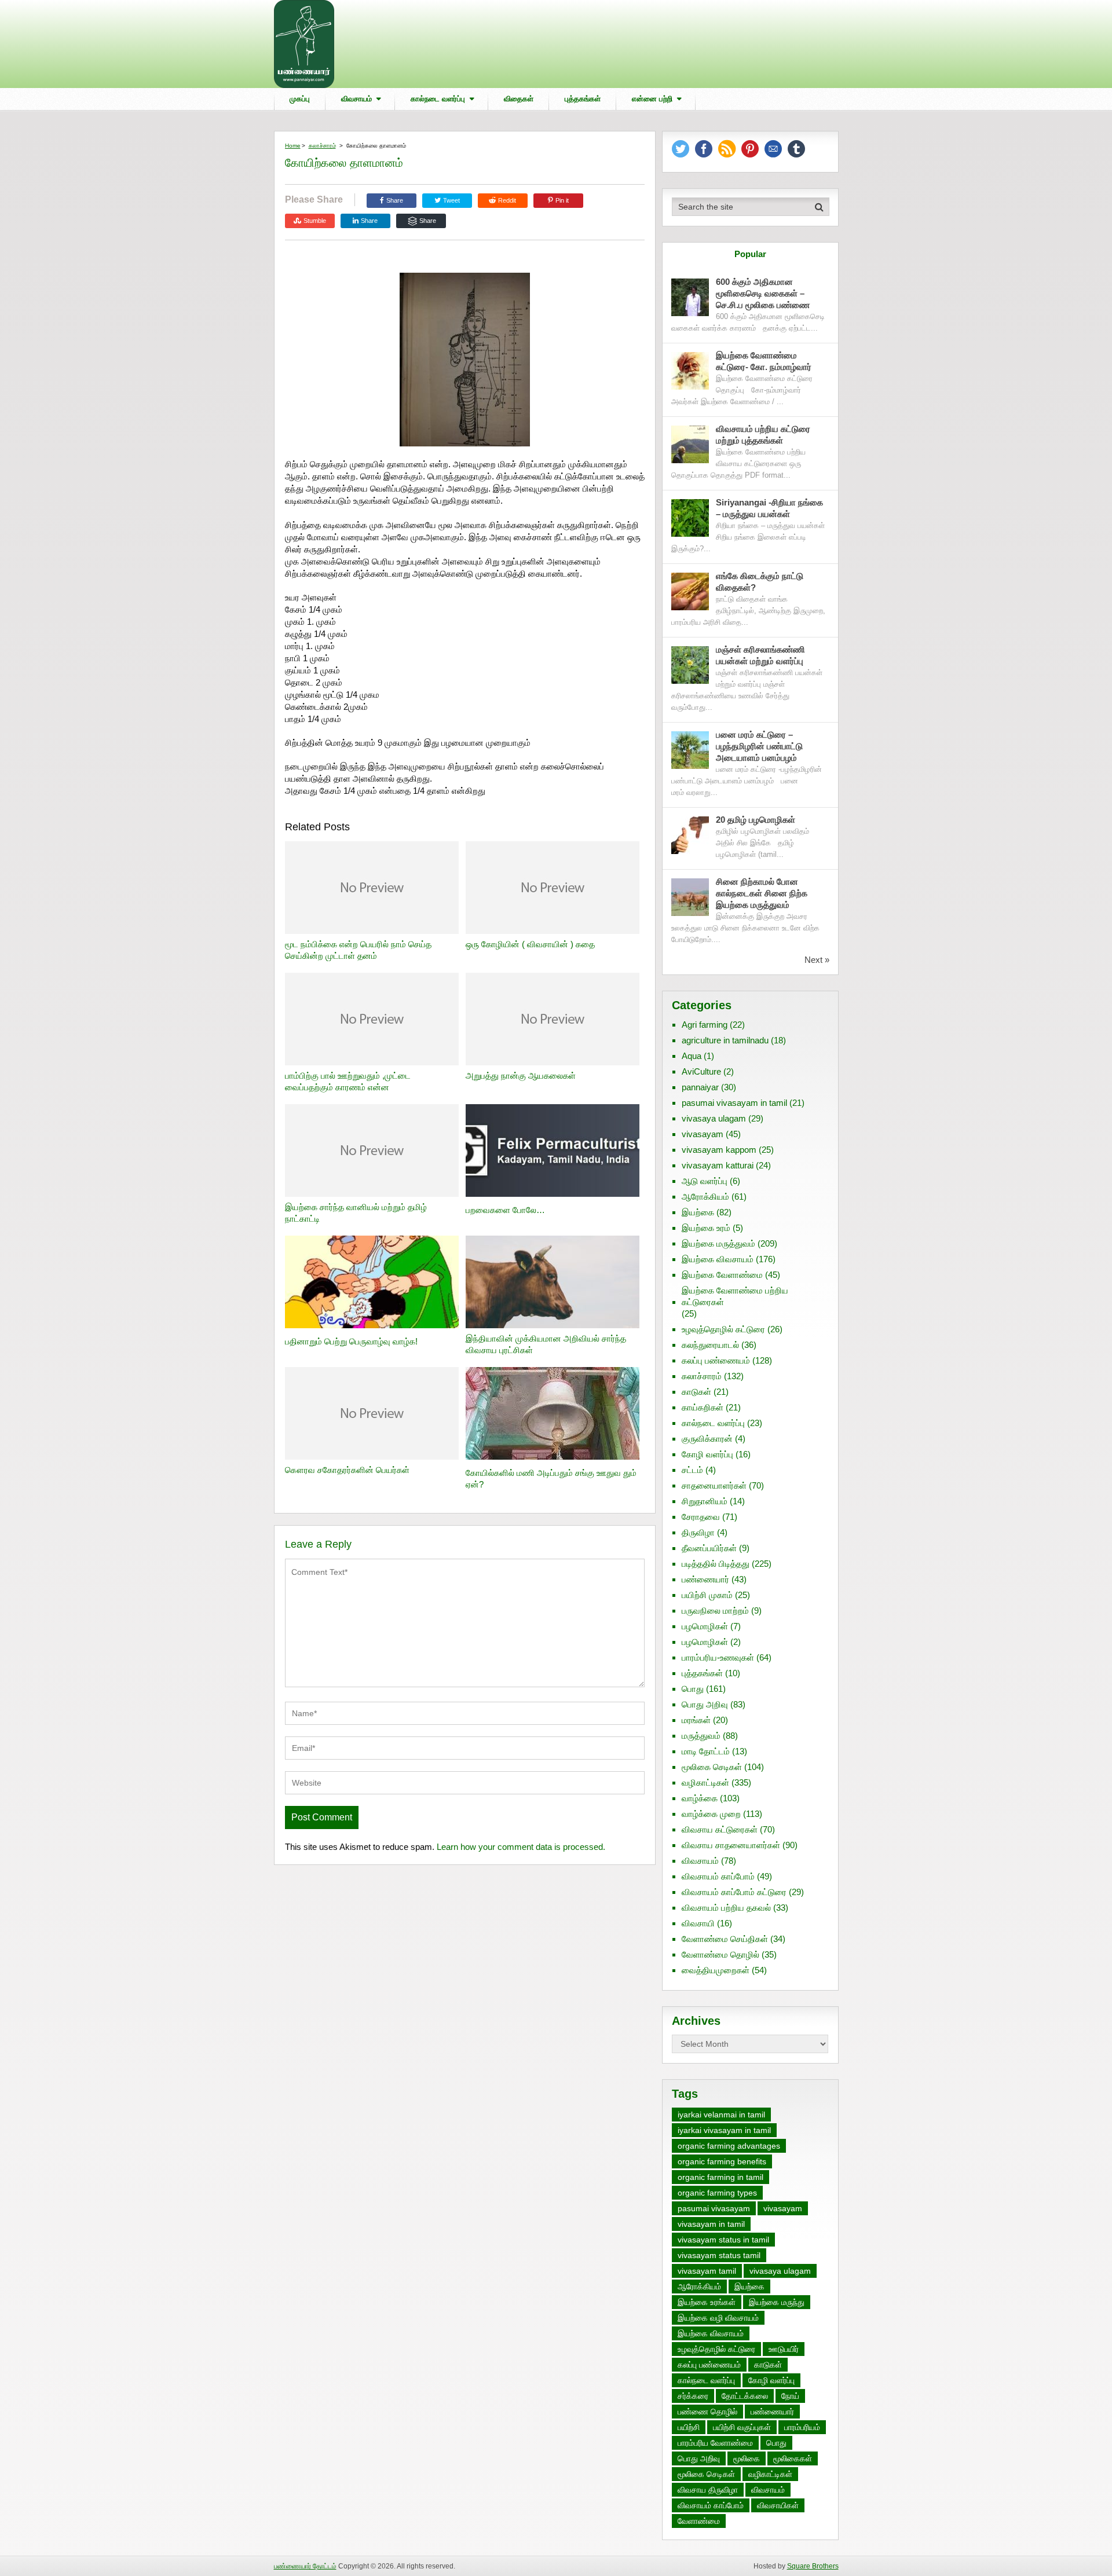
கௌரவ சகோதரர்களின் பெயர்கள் (347, 1470)
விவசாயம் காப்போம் (718, 1876)
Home (293, 146)
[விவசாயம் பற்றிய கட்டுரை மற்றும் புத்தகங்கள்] (690, 444)
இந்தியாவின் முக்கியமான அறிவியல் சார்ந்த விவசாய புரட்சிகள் (546, 1344)
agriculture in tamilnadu (725, 1040)
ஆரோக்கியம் (705, 1197)
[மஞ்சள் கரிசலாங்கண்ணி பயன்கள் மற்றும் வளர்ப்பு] (690, 665)
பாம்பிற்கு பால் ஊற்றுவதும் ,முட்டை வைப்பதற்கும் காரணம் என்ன (348, 1081)
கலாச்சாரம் (322, 146)
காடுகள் (696, 1392)
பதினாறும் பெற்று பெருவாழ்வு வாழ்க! (351, 1341)
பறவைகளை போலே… (505, 1210)
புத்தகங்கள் (583, 99)
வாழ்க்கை (700, 1798)
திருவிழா (698, 1532)
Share (395, 200)
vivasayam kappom (719, 1150)
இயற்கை (698, 1212)
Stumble (315, 221)
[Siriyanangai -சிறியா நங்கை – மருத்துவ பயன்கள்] (690, 518)
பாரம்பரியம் (802, 2427)
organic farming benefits (722, 2161)
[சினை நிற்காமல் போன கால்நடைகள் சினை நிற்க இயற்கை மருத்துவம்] (690, 897)
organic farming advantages (729, 2146)
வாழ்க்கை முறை (711, 1814)
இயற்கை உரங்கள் (707, 2302)
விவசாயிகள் (778, 2505)
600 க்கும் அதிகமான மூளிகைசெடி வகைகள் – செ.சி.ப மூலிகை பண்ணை (763, 293)
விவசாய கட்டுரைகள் (720, 1829)
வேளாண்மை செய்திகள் (725, 1939)
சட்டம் (692, 1470)
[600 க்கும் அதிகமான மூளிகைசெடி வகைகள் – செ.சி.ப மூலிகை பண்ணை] (690, 297)
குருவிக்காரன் (707, 1439)
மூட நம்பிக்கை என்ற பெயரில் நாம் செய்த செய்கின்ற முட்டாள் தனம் (358, 950)
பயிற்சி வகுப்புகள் (742, 2427)
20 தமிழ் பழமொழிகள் (756, 820)
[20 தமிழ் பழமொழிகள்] (690, 835)
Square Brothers (813, 2566)
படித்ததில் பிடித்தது (716, 1564)
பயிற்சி (689, 2427)
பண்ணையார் (705, 1579)
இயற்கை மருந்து (777, 2302)
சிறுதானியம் (705, 1501)
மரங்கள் (696, 1720)
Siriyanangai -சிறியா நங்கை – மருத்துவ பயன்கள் (769, 508)
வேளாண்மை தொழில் (720, 1954)
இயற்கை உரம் (706, 1228)
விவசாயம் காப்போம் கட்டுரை (734, 1892)
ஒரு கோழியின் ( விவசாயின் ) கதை (530, 944)
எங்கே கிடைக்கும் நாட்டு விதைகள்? (760, 582)
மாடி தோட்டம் (706, 1751)
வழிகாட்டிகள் (705, 1782)
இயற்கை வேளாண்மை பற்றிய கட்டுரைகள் (735, 1296)
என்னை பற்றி (652, 99)
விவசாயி (698, 1923)
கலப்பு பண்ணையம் (716, 1360)
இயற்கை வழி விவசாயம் (718, 2318)
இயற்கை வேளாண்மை (722, 1275)
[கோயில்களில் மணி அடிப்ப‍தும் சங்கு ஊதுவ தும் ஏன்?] (553, 1415)
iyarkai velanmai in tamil (721, 2115)
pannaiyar (700, 1087)
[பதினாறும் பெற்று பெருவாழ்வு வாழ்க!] (372, 1283)
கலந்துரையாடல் (710, 1345)
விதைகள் (519, 99)
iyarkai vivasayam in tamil (724, 2130)
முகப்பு (300, 99)
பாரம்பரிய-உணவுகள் (718, 1657)
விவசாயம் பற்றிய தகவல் (726, 1908)
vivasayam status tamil (719, 2255)
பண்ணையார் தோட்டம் (305, 2566)
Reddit (507, 200)
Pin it (562, 200)
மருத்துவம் (701, 1736)
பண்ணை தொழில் (707, 2412)
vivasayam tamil (707, 2271)
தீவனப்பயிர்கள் (709, 1548)
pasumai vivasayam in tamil (734, 1103)
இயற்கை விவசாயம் (718, 1259)
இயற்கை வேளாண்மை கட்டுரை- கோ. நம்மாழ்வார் (764, 361)
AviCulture (701, 1071)
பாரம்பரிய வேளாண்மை (715, 2443)
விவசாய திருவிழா (708, 2490)
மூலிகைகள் (793, 2458)
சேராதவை (701, 1517)
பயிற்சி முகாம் (707, 1595)
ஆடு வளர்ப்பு (705, 1181)
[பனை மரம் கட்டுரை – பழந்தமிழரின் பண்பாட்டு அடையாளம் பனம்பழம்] (690, 750)
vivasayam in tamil (711, 2224)
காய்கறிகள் (703, 1407)
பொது (693, 1689)
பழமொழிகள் (705, 1626)
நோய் (790, 2396)
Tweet (451, 200)
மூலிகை (747, 2458)
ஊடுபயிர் (784, 2349)
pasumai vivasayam (714, 2208)
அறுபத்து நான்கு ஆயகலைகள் (521, 1076)
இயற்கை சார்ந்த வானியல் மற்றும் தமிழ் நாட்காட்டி (356, 1213)
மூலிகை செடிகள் (712, 1767)
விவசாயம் (356, 99)
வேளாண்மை (699, 2521)
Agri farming (705, 1025)
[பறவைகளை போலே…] (553, 1152)
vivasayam (703, 1134)
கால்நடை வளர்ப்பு (438, 99)
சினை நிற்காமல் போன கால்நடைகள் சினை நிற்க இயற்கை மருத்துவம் (762, 893)
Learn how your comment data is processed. (521, 1847)
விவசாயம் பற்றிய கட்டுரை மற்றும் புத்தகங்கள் (763, 435)
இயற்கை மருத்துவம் (718, 1243)
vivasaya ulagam (714, 1118)
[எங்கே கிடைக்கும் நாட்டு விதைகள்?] (690, 591)
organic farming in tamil (720, 2177)
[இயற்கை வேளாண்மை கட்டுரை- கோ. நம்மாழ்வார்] (690, 371)
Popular (750, 254)
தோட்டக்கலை (745, 2396)
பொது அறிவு (705, 1704)
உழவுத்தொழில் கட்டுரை (723, 1329)
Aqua (692, 1056)
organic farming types (717, 2193)
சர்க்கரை (693, 2396)
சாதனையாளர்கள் (714, 1485)
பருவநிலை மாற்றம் (715, 1611)
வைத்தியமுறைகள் (716, 1970)
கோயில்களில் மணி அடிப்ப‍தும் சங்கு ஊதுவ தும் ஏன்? (551, 1478)
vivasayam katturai (718, 1165)
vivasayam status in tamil (723, 2240)
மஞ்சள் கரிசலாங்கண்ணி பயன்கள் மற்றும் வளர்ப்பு (761, 655)
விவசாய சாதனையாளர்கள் (731, 1845)
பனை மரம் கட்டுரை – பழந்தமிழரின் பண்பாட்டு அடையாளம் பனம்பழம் (759, 746)
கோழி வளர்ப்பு (707, 1454)
